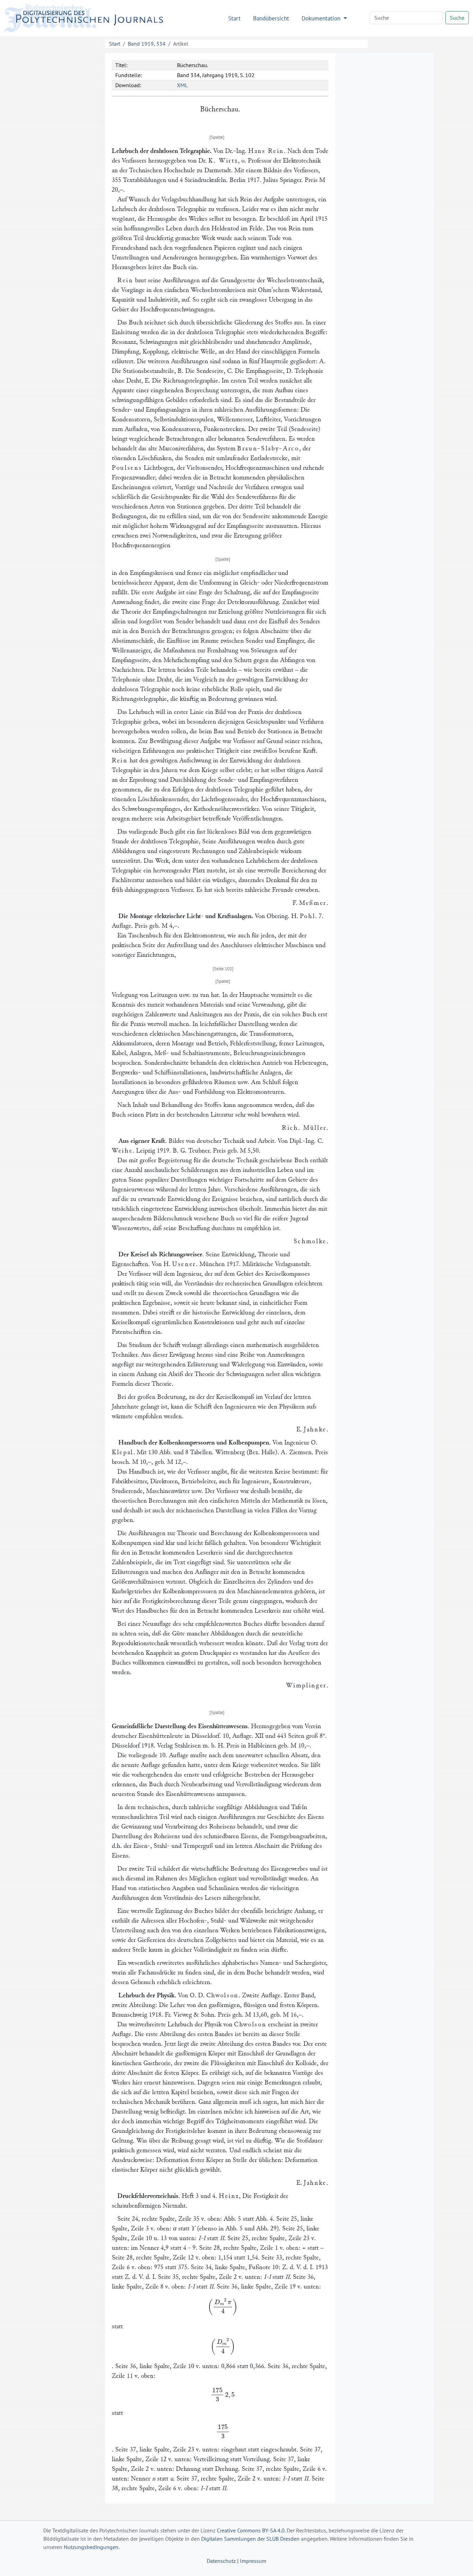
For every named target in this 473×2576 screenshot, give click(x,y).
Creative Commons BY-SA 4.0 (251, 2530)
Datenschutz (221, 2561)
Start (234, 18)
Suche (457, 18)
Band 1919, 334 (147, 44)
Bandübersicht (271, 18)
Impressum (253, 2561)
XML (182, 85)
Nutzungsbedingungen (91, 2547)
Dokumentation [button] (322, 18)
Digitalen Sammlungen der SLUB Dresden (250, 2539)
